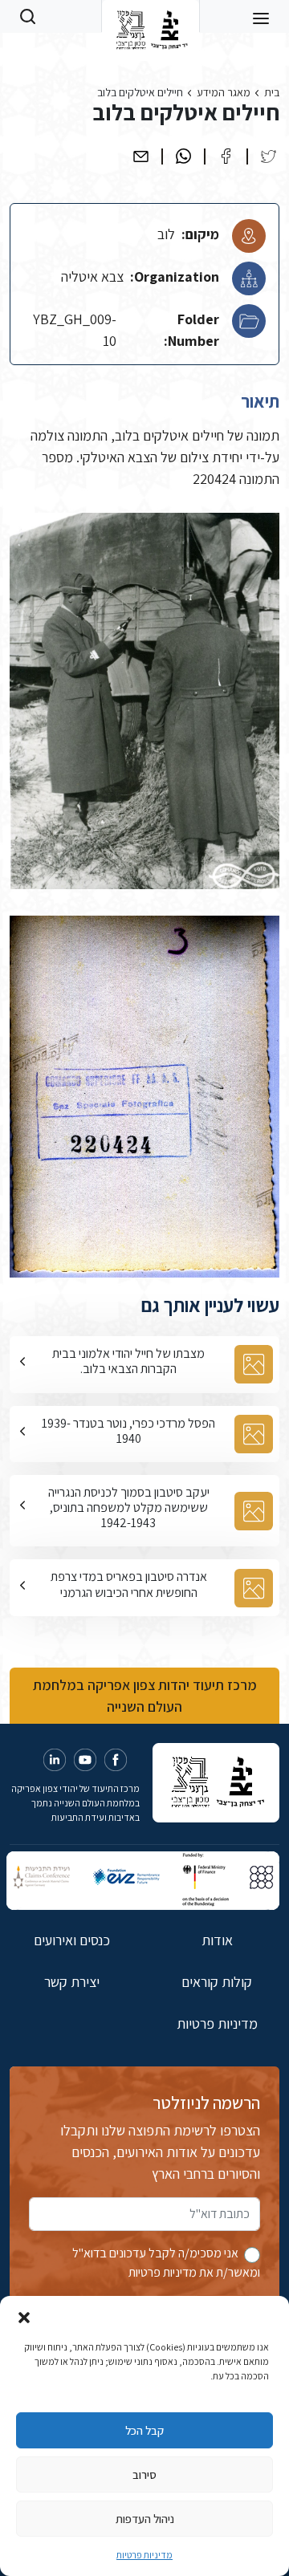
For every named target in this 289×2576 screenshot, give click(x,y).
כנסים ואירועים (72, 1940)
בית (272, 92)
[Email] (141, 156)
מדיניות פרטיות (144, 2555)
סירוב (144, 2474)
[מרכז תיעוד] (151, 16)
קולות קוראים (217, 1982)
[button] (24, 2316)
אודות (217, 1940)
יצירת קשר (72, 1982)
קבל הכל (144, 2430)
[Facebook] (226, 156)
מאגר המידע (224, 92)
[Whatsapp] (183, 156)
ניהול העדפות (145, 2519)
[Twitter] (269, 156)
